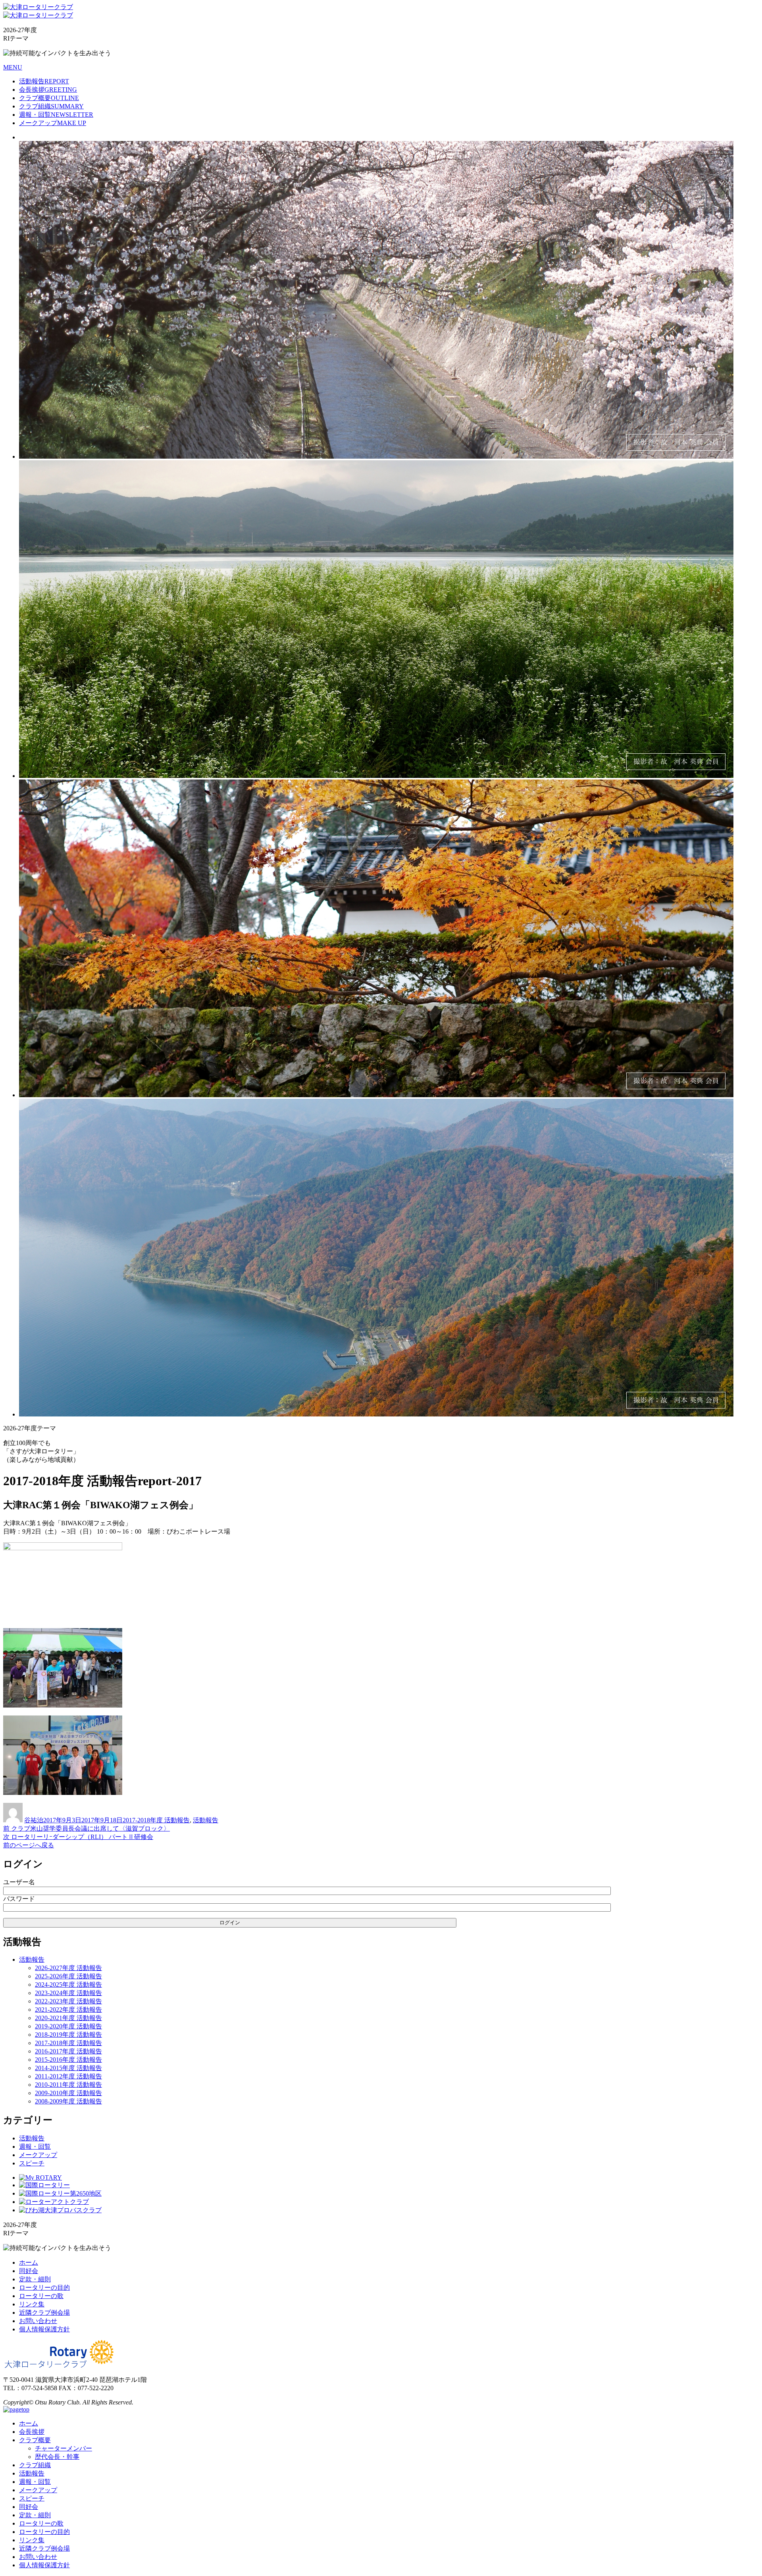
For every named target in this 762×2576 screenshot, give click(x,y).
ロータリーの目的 (44, 2288)
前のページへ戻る (29, 1845)
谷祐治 (34, 1820)
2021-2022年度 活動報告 (68, 2010)
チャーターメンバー (63, 2448)
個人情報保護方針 (44, 2329)
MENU (13, 67)
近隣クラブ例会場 (44, 2313)
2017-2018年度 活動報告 (156, 1820)
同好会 (29, 2271)
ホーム (29, 2262)
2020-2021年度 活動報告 (68, 2018)
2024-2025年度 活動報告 (68, 1985)
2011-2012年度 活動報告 (68, 2076)
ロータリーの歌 (41, 2296)
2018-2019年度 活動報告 (68, 2035)
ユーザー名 (19, 1882)
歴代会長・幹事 (57, 2457)
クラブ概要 (49, 98)
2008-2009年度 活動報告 (68, 2101)
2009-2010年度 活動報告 (68, 2093)
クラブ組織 (51, 106)
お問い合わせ (38, 2321)
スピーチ (32, 2163)
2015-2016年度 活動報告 (68, 2060)
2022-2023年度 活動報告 (68, 2001)
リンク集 (32, 2304)
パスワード (19, 1899)
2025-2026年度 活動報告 (68, 1976)
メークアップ (53, 123)
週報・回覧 (56, 115)
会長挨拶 (48, 90)
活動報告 (44, 81)
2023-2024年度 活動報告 (68, 1993)
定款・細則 (35, 2279)
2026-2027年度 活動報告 (68, 1968)
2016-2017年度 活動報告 (68, 2051)
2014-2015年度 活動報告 (68, 2068)
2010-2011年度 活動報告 (68, 2085)
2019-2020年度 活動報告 (68, 2026)
